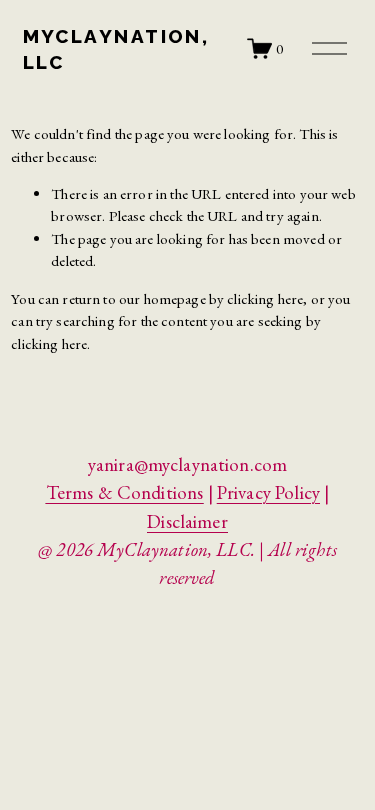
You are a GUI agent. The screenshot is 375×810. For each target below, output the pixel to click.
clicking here (265, 298)
